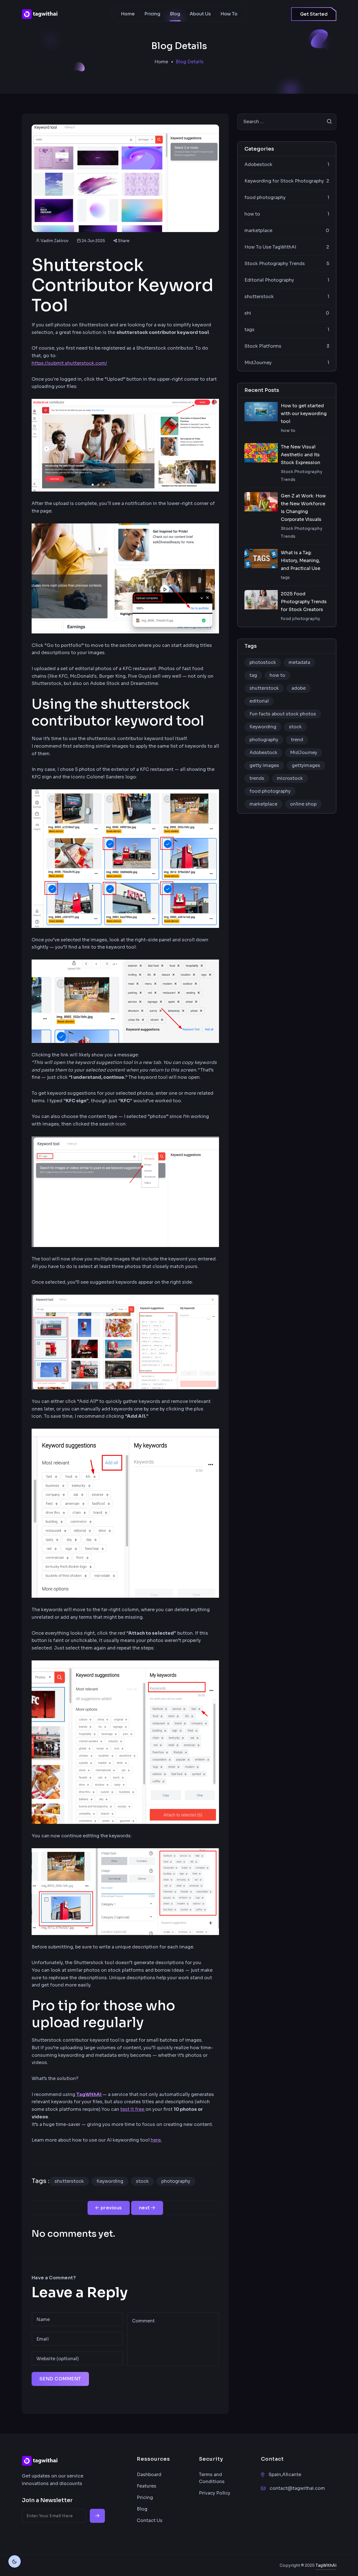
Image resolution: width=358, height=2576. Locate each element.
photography (176, 2181)
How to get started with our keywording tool (304, 414)
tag (253, 675)
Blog (175, 14)
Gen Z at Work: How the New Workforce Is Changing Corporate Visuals (303, 508)
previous (111, 2208)
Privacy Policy (215, 2493)
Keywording (110, 2181)
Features (147, 2486)
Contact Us (150, 2520)
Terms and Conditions (212, 2478)
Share (123, 241)
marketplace (263, 804)
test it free (133, 2109)
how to (277, 675)
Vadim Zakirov (55, 241)
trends (257, 778)
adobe (299, 688)
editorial (259, 701)
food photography (270, 791)
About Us (200, 14)
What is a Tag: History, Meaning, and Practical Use (301, 561)
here (156, 2140)
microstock (290, 778)
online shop (303, 804)
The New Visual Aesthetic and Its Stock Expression (301, 455)
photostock (263, 662)
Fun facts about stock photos (283, 714)
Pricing (152, 14)
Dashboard (149, 2475)
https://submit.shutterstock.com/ (69, 363)
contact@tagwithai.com (297, 2488)
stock (142, 2181)
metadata (299, 662)
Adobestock (263, 753)
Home (128, 14)
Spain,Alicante (285, 2475)
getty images (264, 765)
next (145, 2208)
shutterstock (69, 2181)
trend (297, 740)
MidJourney (304, 753)
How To (229, 14)
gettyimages (306, 765)
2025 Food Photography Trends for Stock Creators (304, 602)
